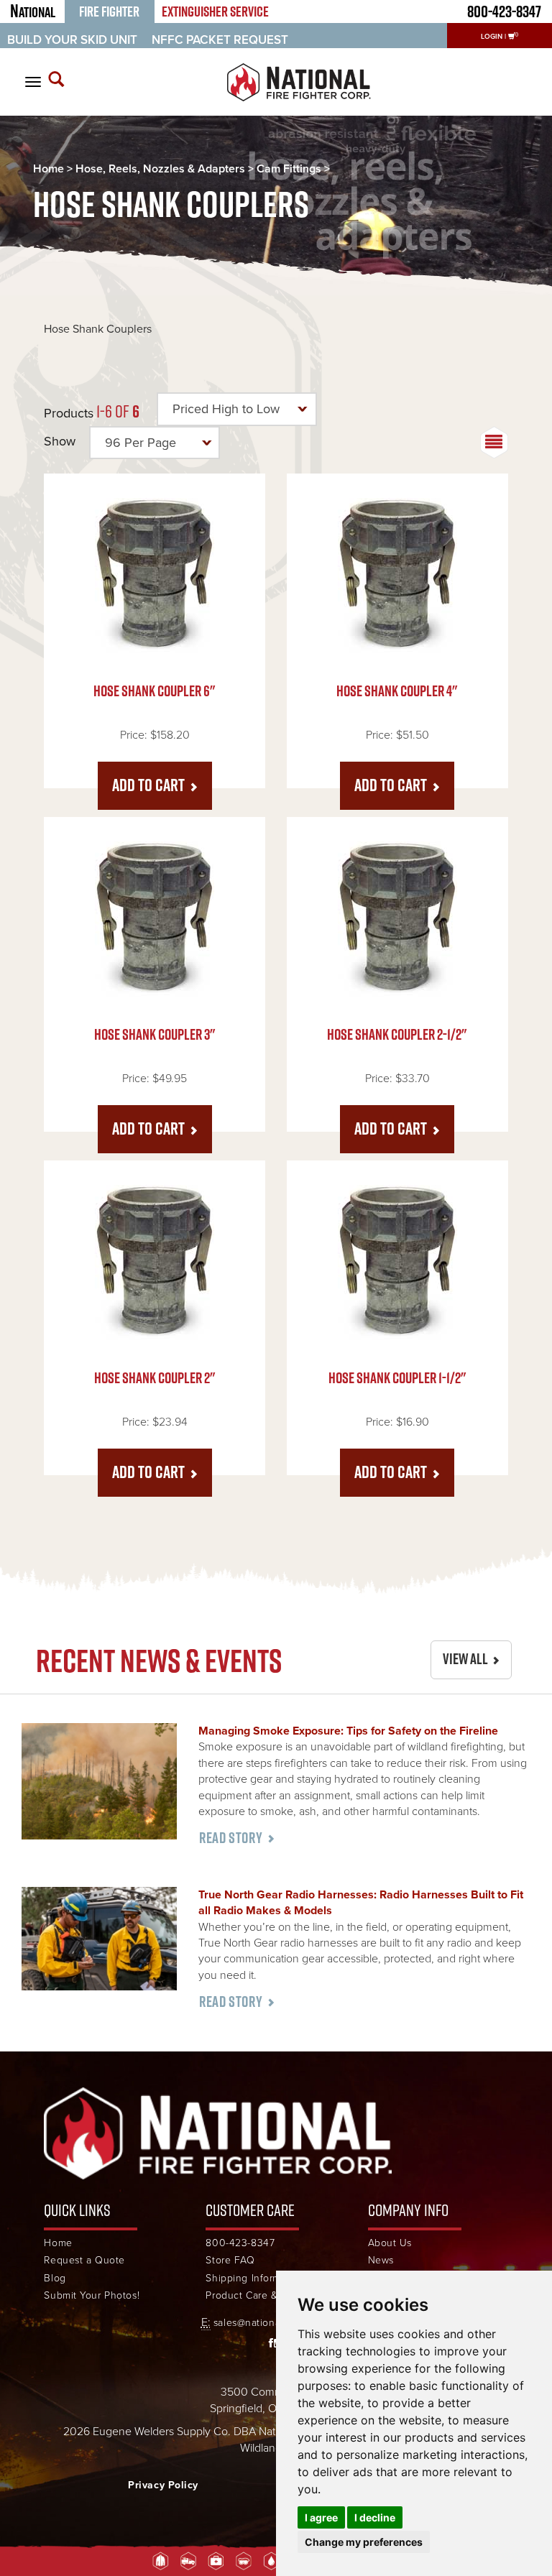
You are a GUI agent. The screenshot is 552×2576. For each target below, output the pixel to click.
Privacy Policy (163, 2485)
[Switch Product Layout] (494, 442)
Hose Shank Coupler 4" (397, 691)
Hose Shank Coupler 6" (155, 691)
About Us (390, 2243)
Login (492, 37)
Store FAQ (230, 2260)
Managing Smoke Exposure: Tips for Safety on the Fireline (348, 1731)
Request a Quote (84, 2260)
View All (465, 1659)
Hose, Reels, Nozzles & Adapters (160, 169)
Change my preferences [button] (364, 2542)
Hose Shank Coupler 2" (155, 1378)
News (381, 2260)
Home (49, 169)
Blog (55, 2278)
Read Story (231, 1838)
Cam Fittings (289, 169)
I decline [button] (375, 2517)
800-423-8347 (240, 2243)
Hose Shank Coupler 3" (155, 1034)
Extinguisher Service (215, 11)
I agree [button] (321, 2517)
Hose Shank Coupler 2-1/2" (397, 1034)
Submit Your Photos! (92, 2295)
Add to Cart (148, 785)
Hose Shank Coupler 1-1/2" (397, 1378)
